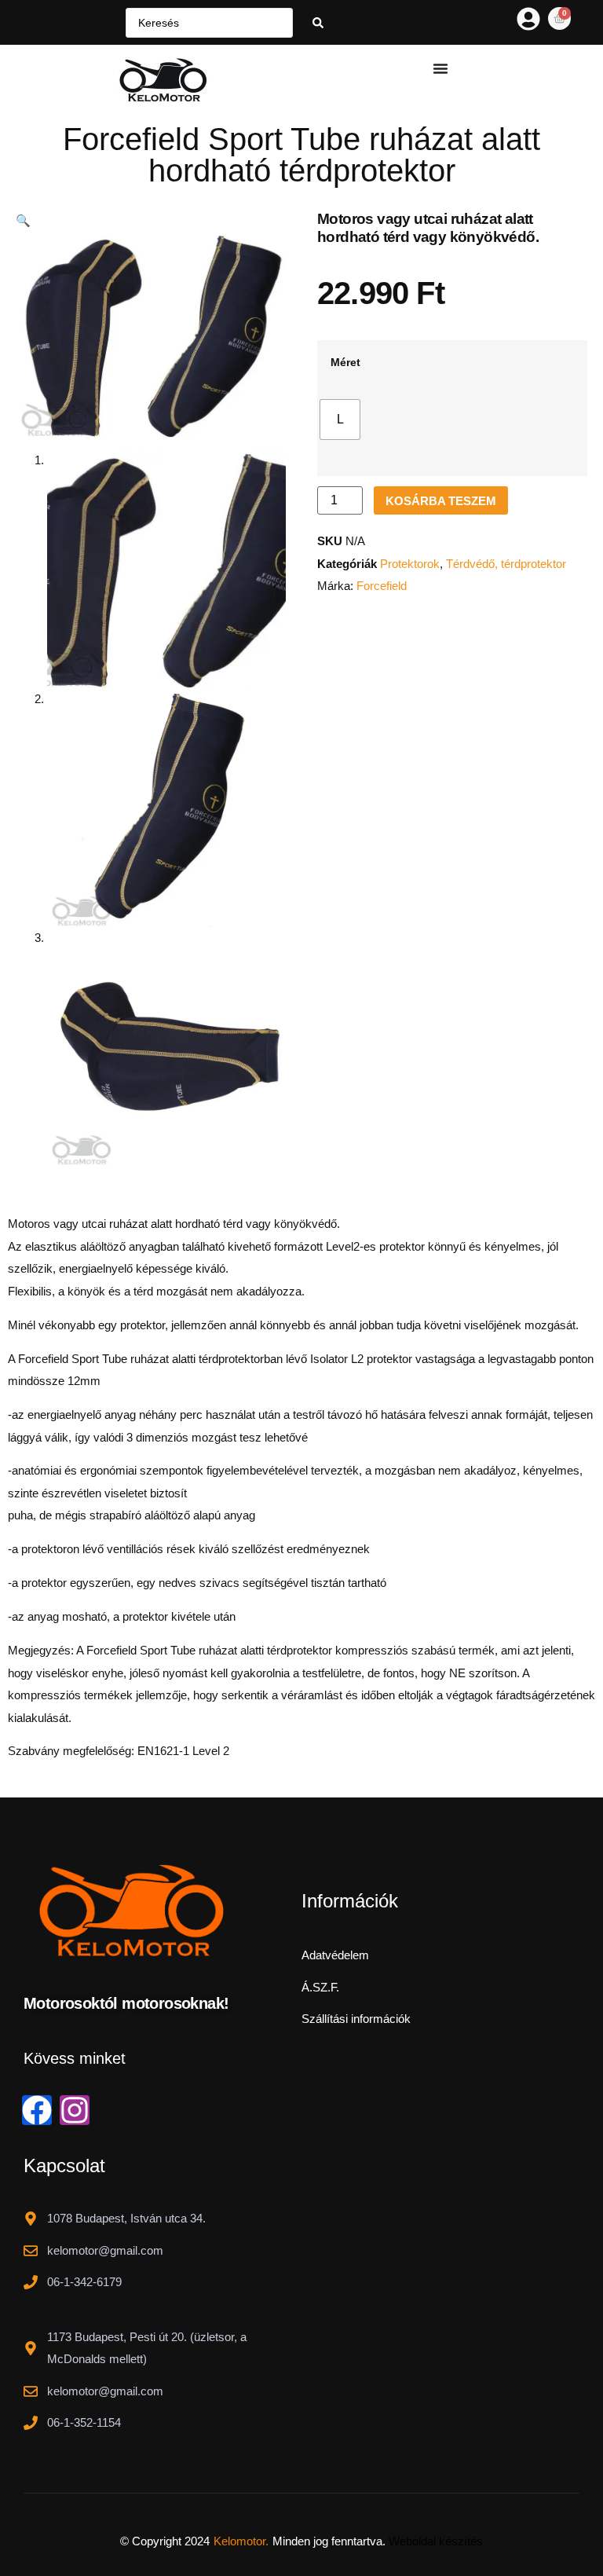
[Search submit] (318, 23)
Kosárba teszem (441, 501)
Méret (345, 363)
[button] (23, 220)
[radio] (340, 420)
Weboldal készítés (436, 2541)
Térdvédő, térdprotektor (506, 564)
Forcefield (382, 586)
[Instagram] (75, 2110)
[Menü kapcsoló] (440, 68)
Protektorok (410, 564)
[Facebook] (37, 2110)
